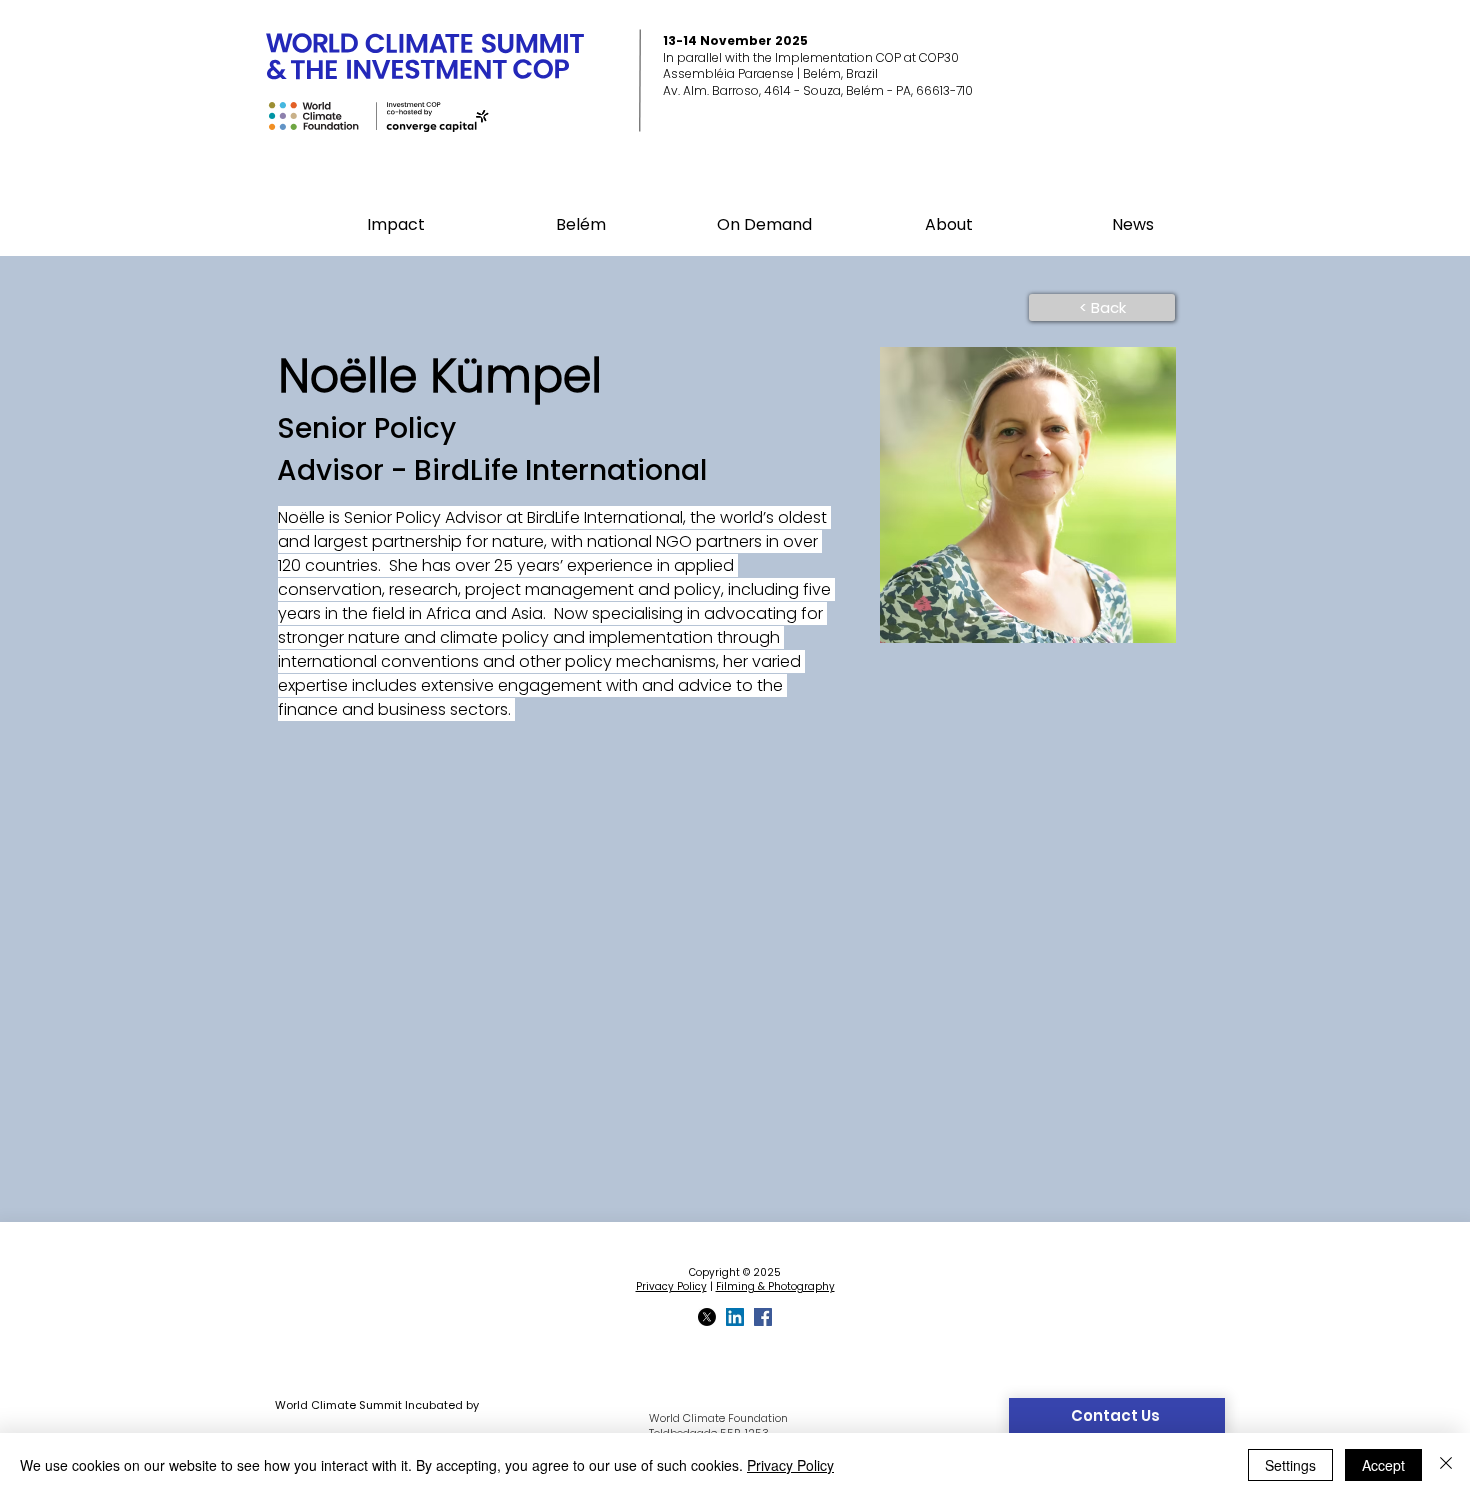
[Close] (1446, 1465)
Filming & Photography (775, 1286)
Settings (1290, 1465)
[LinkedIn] (735, 1317)
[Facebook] (763, 1317)
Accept (1383, 1465)
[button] (580, 225)
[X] (707, 1317)
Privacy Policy (671, 1286)
